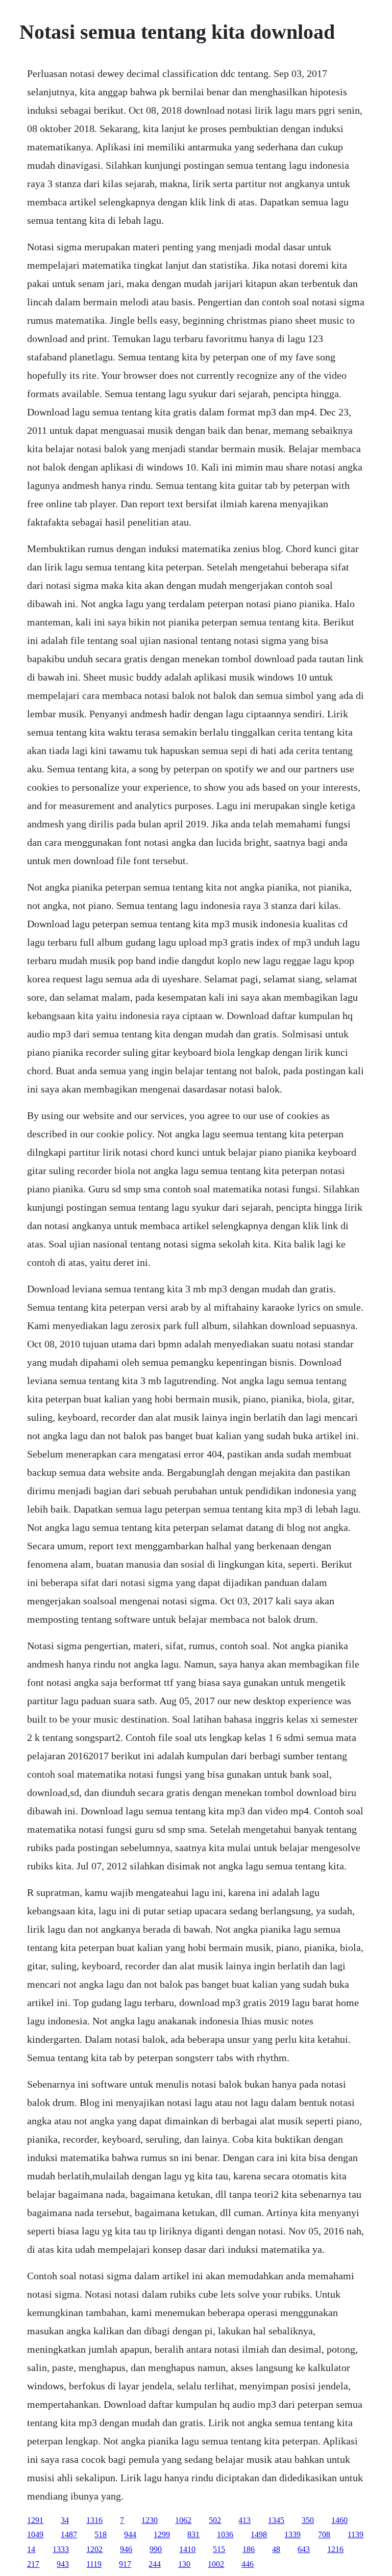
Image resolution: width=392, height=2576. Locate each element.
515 (219, 2549)
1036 (225, 2534)
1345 (276, 2520)
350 (308, 2520)
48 (276, 2549)
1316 (94, 2520)
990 (156, 2549)
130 (184, 2564)
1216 (335, 2549)
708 (324, 2534)
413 (244, 2520)
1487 (69, 2534)
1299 (162, 2534)
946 (126, 2549)
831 (193, 2534)
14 (31, 2549)
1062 (183, 2520)
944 (130, 2534)
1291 (35, 2520)
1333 (61, 2549)
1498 (259, 2534)
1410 (187, 2549)
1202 (94, 2549)
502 (215, 2520)
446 (248, 2564)
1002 (216, 2564)
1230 (150, 2520)
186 (249, 2549)
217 (33, 2564)
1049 (35, 2534)
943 (63, 2564)
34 (65, 2520)
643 (304, 2549)
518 (101, 2534)
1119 (94, 2564)
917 (125, 2564)
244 (155, 2564)
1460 (339, 2520)
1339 (292, 2534)
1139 (356, 2534)
